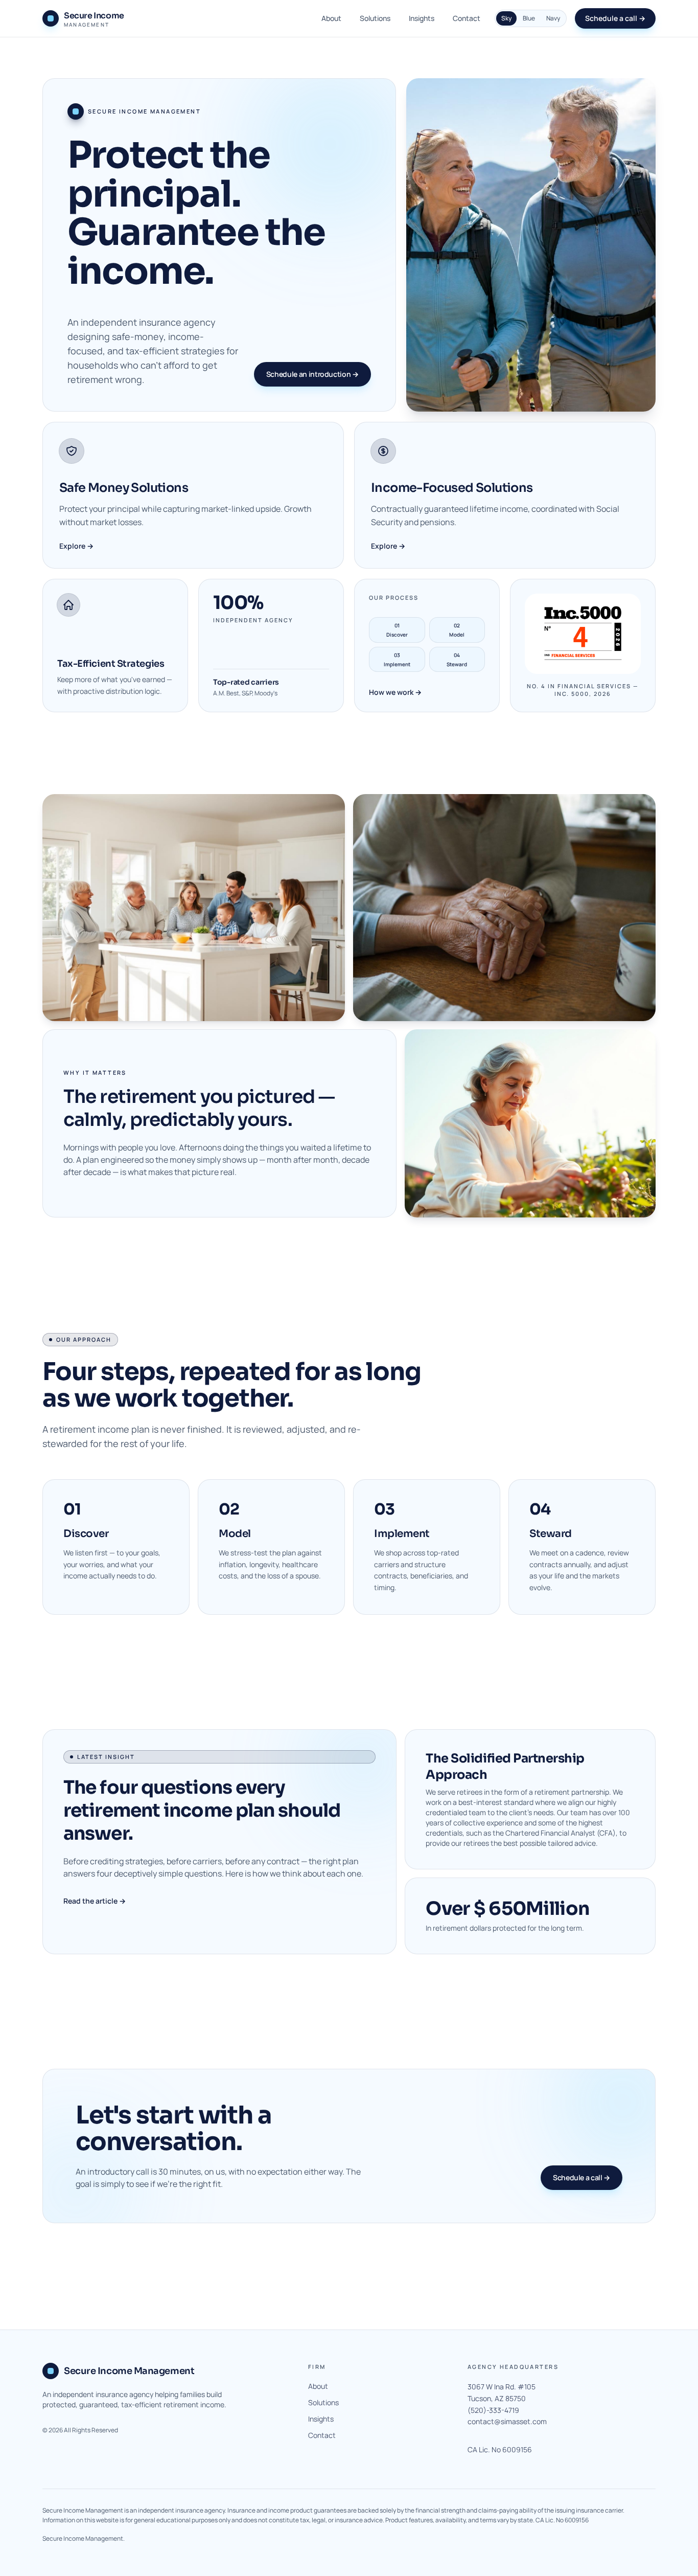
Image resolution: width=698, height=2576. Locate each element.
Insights (422, 18)
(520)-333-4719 (493, 2410)
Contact (467, 18)
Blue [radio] (529, 18)
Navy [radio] (553, 18)
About (331, 18)
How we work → (395, 692)
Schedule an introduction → (312, 374)
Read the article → (95, 1901)
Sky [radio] (506, 18)
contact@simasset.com (507, 2421)
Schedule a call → (615, 18)
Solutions (375, 18)
